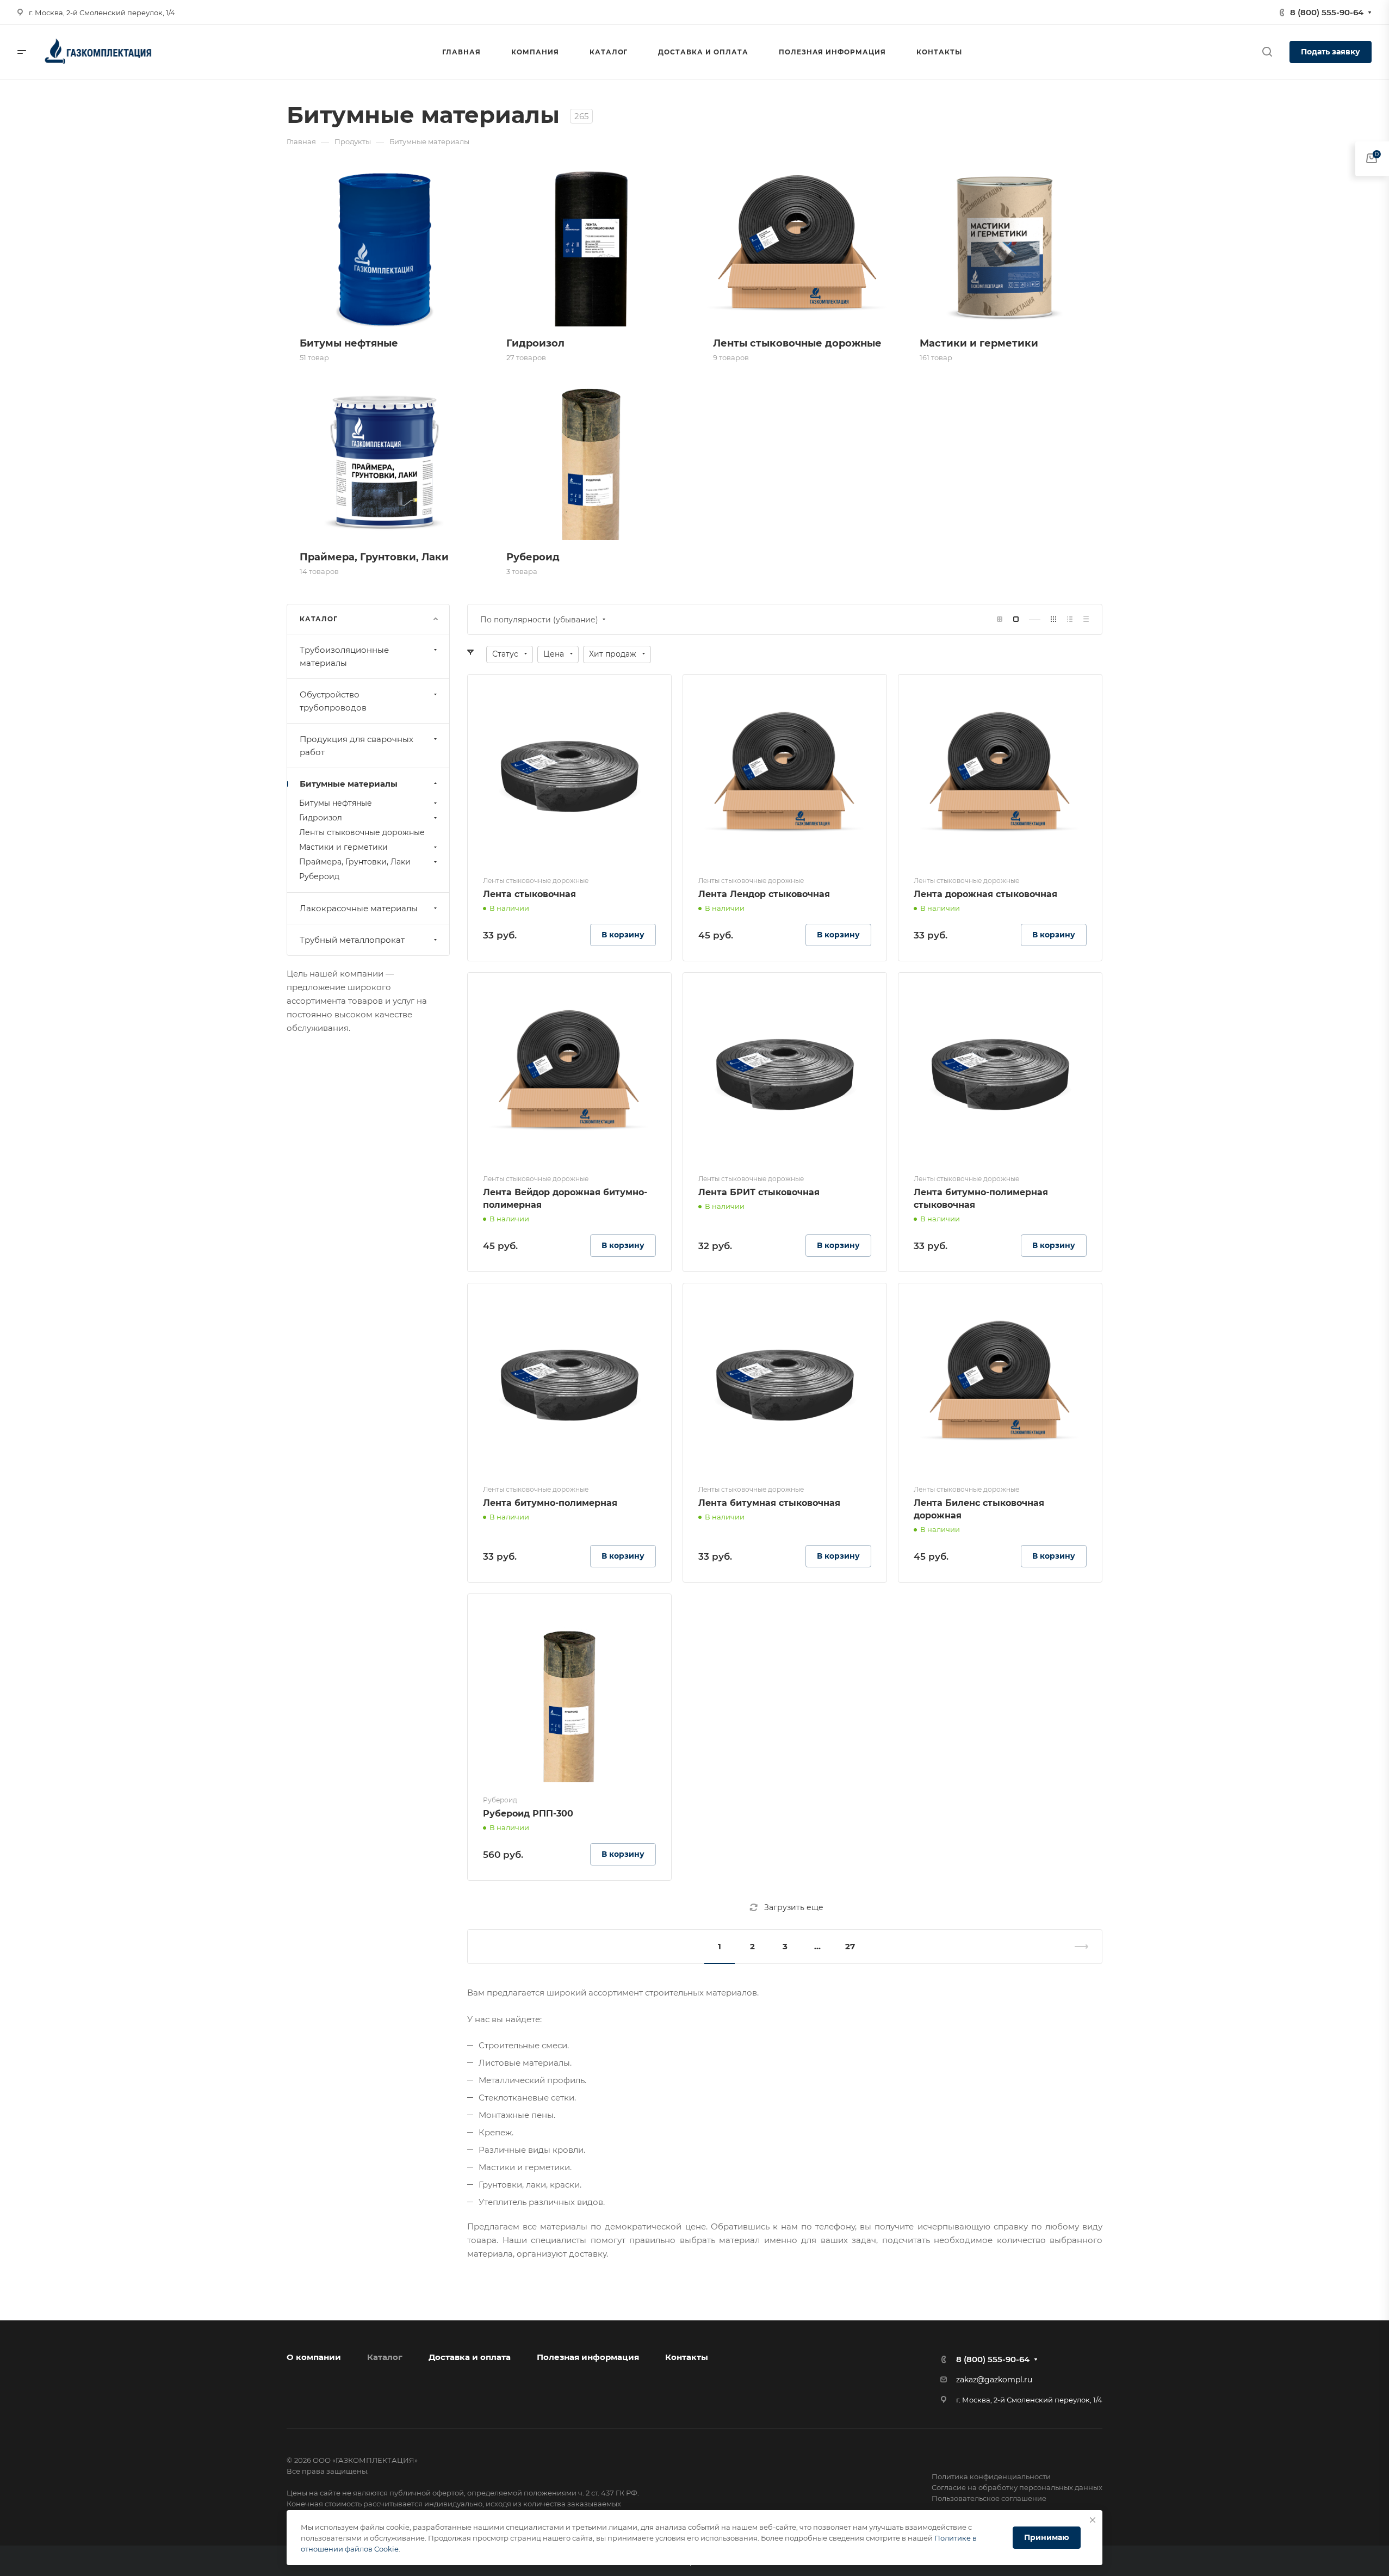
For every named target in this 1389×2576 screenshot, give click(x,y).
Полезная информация (588, 2357)
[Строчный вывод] (1070, 619)
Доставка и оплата (470, 2357)
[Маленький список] (1000, 619)
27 (850, 1946)
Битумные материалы (349, 784)
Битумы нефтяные (336, 803)
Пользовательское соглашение (989, 2498)
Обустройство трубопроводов (333, 701)
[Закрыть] (1093, 2520)
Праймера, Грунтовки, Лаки (355, 862)
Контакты (687, 2357)
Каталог (385, 2357)
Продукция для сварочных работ (356, 746)
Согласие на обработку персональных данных (1017, 2487)
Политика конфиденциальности (991, 2476)
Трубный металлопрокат (352, 940)
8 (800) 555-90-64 (1327, 12)
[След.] (1077, 1947)
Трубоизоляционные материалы (344, 656)
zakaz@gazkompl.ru (994, 2380)
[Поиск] (1267, 52)
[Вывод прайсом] (1086, 619)
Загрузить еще (794, 1907)
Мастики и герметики (343, 847)
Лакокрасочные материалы (359, 908)
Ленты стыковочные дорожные (362, 832)
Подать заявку (1331, 52)
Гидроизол (321, 818)
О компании (314, 2357)
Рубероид (319, 876)
